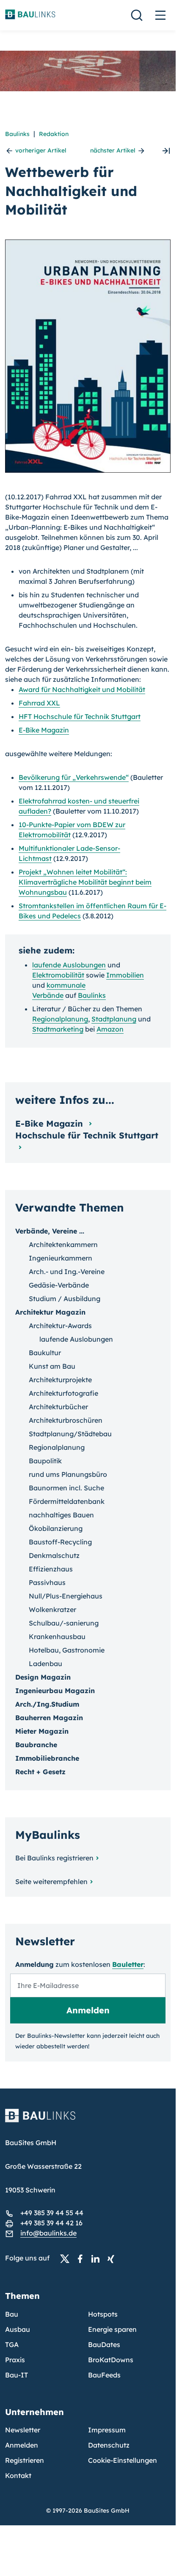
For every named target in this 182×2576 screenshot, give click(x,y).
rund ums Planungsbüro (68, 1474)
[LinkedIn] (98, 2258)
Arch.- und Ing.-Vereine (67, 1272)
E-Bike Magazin (44, 730)
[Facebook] (83, 2258)
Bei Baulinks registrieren (54, 1858)
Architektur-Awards (60, 1326)
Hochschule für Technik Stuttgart (87, 1135)
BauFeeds (104, 2375)
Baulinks (17, 134)
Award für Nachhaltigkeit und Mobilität (82, 689)
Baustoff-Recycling (60, 1542)
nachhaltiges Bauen (61, 1515)
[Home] (88, 2121)
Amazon (110, 1029)
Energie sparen (112, 2329)
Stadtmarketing (58, 1029)
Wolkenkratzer (52, 1609)
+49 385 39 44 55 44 (52, 2213)
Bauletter (128, 1964)
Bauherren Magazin (49, 1718)
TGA (12, 2345)
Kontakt (18, 2475)
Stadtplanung (114, 1019)
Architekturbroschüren (66, 1420)
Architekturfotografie (63, 1393)
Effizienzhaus (51, 1569)
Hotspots (103, 2314)
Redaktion (54, 134)
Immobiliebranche (47, 1758)
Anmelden (22, 2445)
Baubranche (36, 1745)
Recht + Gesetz (40, 1772)
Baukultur (45, 1353)
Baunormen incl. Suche (66, 1488)
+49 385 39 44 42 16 (51, 2223)
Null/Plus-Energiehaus (66, 1596)
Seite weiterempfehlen (51, 1882)
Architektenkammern (63, 1244)
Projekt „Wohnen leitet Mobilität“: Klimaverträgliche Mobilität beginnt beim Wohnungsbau (85, 882)
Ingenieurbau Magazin (55, 1691)
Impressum (107, 2430)
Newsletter (23, 2430)
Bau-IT (17, 2375)
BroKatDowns (111, 2360)
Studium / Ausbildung (65, 1299)
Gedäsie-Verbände (59, 1285)
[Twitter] (67, 2258)
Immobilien (125, 975)
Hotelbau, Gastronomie (67, 1650)
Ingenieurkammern (61, 1258)
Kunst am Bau (52, 1366)
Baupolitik (45, 1461)
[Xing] (113, 2258)
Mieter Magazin (42, 1731)
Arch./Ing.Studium (47, 1704)
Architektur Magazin (50, 1312)
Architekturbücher (58, 1407)
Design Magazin (43, 1677)
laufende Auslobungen (69, 965)
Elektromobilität (58, 975)
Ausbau (18, 2329)
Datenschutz (109, 2445)
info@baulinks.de (48, 2233)
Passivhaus (47, 1582)
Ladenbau (45, 1664)
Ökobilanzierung (56, 1528)
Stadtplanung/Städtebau (70, 1434)
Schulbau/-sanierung (64, 1623)
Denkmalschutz (54, 1555)
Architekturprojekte (60, 1380)
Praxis (15, 2360)
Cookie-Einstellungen (123, 2460)
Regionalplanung (60, 1019)
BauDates (104, 2345)
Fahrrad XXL (39, 703)
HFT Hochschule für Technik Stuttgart (80, 716)
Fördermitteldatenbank (67, 1501)
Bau (12, 2314)
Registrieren (25, 2460)
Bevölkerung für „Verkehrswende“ (74, 777)
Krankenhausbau (57, 1637)
